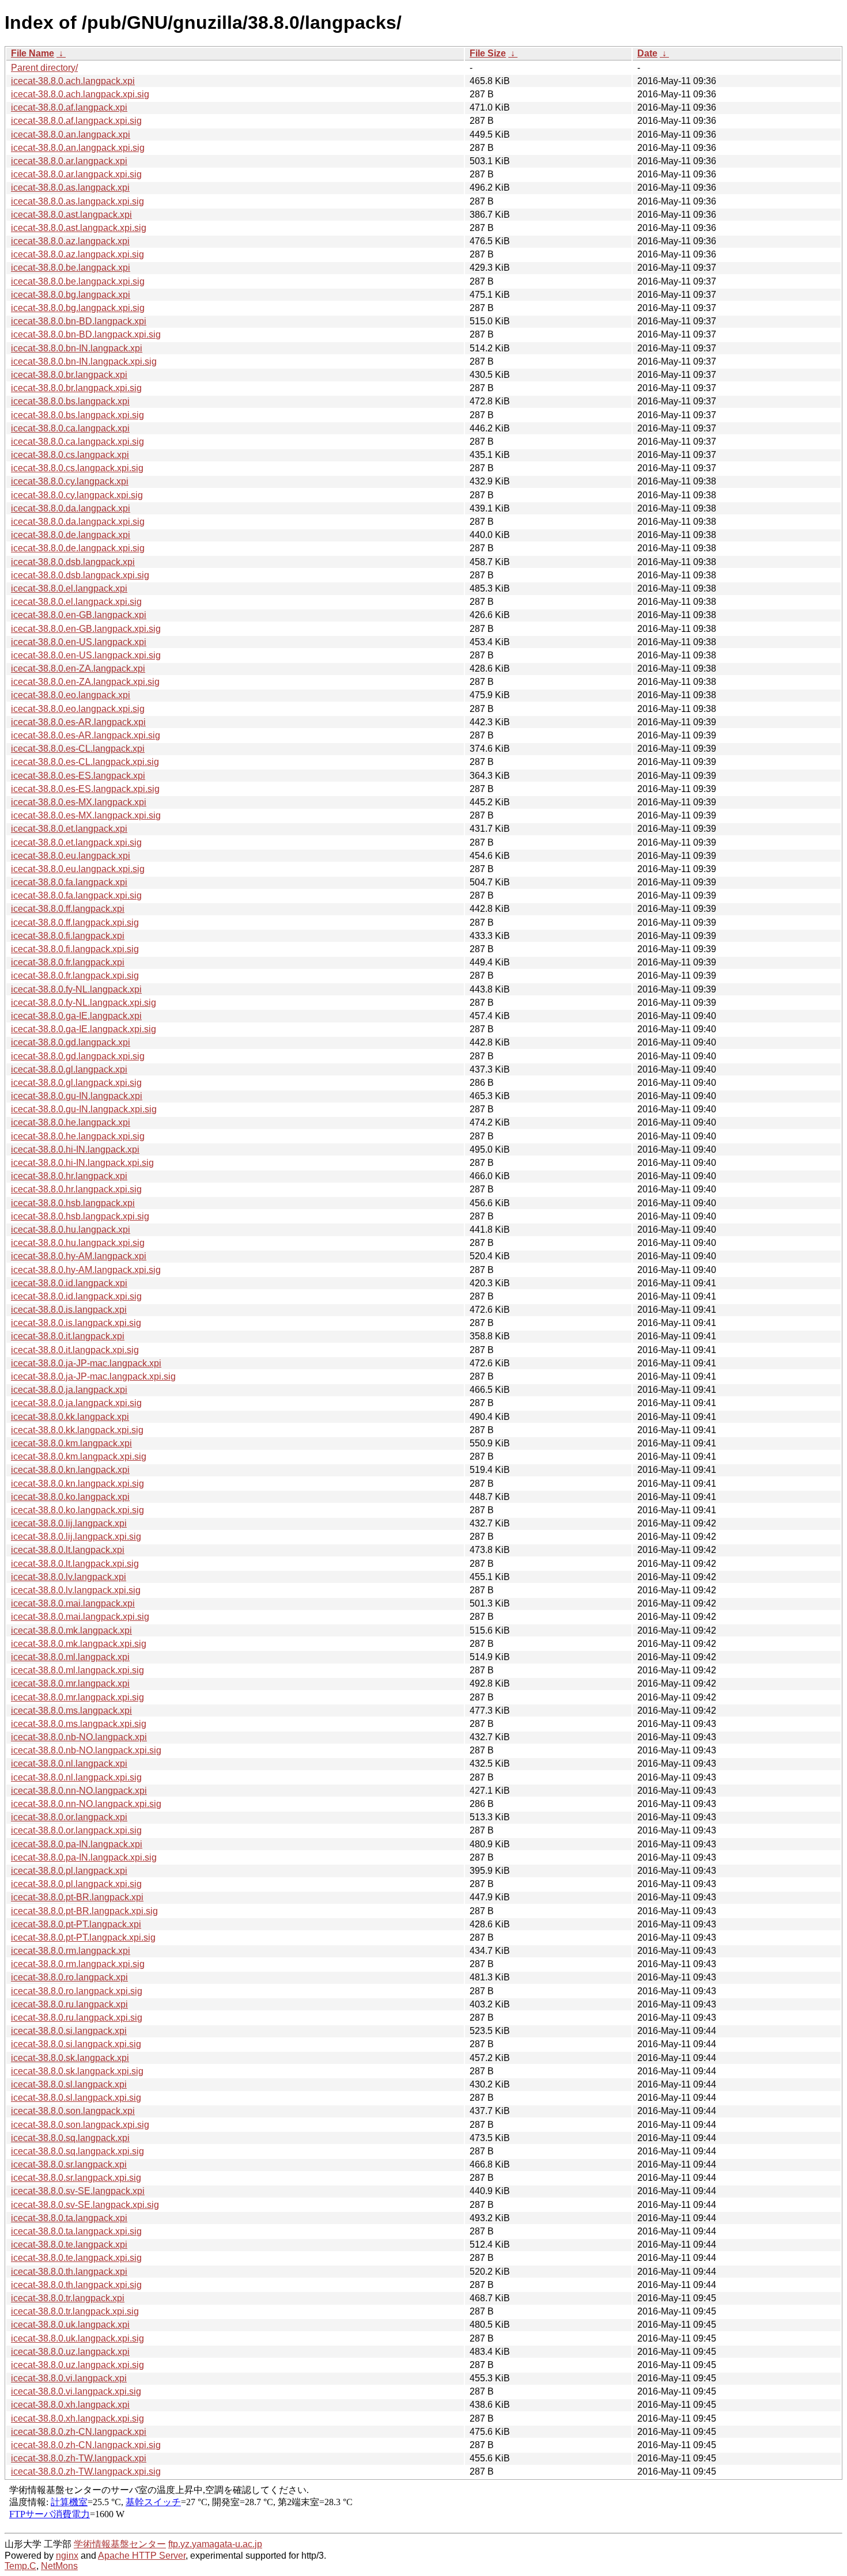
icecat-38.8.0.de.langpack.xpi (71, 535)
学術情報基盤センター (120, 2544)
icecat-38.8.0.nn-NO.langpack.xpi (79, 1791)
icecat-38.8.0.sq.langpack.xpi (70, 2138)
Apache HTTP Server (142, 2556)
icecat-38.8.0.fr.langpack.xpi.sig (75, 976)
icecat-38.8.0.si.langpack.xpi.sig (76, 2044)
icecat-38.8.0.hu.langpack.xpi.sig (78, 1243)
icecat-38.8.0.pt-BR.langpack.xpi (77, 1897)
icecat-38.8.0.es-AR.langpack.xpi (78, 722)
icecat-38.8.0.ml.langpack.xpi (70, 1657)
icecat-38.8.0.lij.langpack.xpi (69, 1523)
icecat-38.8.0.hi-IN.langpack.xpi (75, 1149)
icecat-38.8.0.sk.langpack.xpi (70, 2058)
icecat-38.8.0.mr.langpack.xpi (70, 1683)
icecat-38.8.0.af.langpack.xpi (69, 107)
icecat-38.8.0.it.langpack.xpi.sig (75, 1350)
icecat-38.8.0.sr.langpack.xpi (69, 2164)
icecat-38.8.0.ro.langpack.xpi (69, 1977)
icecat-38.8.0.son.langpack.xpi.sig (80, 2125)
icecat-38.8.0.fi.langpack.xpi (68, 936)
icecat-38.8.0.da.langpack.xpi (71, 508)
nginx (67, 2556)
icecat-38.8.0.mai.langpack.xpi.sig (80, 1617)
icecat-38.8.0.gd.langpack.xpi (71, 1042)
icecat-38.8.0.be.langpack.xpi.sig (78, 281)
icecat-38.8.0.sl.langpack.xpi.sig (76, 2098)
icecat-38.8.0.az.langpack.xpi (70, 241)
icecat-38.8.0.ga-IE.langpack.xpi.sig (84, 1029)
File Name (33, 53)
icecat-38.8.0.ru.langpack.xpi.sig (77, 2018)
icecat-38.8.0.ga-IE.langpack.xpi (76, 1016)
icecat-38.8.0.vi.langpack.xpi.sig (76, 2391)
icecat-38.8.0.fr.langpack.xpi (68, 962)
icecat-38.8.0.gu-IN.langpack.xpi (77, 1096)
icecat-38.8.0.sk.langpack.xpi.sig (77, 2071)
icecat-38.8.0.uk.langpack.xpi (70, 2325)
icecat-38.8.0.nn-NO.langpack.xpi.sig (86, 1804)
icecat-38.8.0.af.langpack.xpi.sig (76, 121)
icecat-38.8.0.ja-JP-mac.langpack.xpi (86, 1363)
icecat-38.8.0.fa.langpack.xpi (69, 882)
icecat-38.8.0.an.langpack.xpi (71, 135)
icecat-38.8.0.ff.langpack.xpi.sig (75, 923)
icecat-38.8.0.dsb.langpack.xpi (73, 562)
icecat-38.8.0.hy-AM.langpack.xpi (79, 1256)
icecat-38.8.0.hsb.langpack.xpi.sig (80, 1216)
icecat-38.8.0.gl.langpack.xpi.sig (76, 1083)
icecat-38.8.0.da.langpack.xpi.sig (78, 522)
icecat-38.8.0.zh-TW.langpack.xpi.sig (86, 2471)
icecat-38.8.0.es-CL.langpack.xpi (78, 749)
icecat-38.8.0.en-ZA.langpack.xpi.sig (85, 682)
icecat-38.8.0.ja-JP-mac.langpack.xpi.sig (93, 1376)
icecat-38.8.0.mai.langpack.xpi (73, 1603)
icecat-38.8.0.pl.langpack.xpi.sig (76, 1884)
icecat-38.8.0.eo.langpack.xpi (71, 695)
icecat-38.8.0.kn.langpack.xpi (70, 1470)
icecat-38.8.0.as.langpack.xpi (70, 187)
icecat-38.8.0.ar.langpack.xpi (69, 161)
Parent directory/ (44, 68)
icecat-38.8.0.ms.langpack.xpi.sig (79, 1724)
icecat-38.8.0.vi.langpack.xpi (69, 2378)
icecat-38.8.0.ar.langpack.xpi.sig (76, 174)
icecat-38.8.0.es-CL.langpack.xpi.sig (85, 762)
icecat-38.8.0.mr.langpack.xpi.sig (77, 1697)
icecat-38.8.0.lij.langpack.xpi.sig (76, 1537)
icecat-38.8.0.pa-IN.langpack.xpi (77, 1844)
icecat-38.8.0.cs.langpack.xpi (70, 455)
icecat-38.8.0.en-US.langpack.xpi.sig (86, 655)
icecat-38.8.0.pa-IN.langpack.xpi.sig (84, 1857)
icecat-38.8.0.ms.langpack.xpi (71, 1711)
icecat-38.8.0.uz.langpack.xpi (70, 2352)
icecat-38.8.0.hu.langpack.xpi (71, 1230)
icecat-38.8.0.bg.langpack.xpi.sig (78, 308)
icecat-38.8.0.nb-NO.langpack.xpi (79, 1737)
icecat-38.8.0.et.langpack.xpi (69, 829)
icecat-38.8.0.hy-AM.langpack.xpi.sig (86, 1270)
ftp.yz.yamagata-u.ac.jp (215, 2544)
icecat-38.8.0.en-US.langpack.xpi (79, 642)
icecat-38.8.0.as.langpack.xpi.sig (77, 201)
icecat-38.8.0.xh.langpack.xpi (70, 2405)
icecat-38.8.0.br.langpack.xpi (69, 375)
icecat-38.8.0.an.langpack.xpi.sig (78, 148)
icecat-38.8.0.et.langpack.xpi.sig (76, 842)
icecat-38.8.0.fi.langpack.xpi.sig (75, 949)
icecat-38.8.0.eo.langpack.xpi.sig (78, 709)
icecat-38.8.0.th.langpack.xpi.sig (76, 2285)
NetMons (59, 2566)
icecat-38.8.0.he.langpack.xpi (71, 1122)
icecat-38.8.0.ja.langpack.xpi (69, 1390)
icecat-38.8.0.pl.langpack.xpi (69, 1871)
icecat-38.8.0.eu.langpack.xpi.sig (78, 869)
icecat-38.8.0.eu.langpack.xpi (71, 856)
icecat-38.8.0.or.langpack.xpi (69, 1817)
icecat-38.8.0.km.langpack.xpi (71, 1443)
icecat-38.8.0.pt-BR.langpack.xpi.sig (84, 1911)
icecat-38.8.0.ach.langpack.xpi (73, 81)
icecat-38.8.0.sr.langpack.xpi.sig (76, 2178)
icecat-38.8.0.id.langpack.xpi (69, 1283)
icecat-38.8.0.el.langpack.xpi (69, 588)
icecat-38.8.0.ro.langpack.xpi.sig (77, 1991)
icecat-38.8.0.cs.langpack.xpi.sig (77, 468)
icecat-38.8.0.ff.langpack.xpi (68, 909)
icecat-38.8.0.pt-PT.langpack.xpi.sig (83, 1937)
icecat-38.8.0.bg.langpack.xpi (71, 295)
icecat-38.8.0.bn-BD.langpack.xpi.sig (86, 334)
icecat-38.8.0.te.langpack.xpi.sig (76, 2258)
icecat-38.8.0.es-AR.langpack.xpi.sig (86, 735)
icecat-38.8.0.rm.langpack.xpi (71, 1951)
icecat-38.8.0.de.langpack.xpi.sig (78, 548)
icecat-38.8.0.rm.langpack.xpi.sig (78, 1964)
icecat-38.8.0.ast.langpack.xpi (71, 215)
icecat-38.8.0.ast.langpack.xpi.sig (79, 228)
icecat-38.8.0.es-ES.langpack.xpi (78, 776)
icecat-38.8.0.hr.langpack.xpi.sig (76, 1189)
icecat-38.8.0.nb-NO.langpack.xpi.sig (86, 1750)
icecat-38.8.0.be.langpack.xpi (71, 268)
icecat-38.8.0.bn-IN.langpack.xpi (77, 348)
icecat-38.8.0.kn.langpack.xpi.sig (77, 1484)
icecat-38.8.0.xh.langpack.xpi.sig (77, 2418)
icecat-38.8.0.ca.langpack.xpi (70, 428)
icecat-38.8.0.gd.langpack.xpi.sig (78, 1056)
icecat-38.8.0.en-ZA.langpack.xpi (78, 668)
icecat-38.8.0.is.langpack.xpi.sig (76, 1323)
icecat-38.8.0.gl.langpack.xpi (69, 1069)
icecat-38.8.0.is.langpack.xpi (69, 1310)
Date (647, 53)
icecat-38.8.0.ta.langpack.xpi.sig (76, 2231)
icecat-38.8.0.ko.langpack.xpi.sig (77, 1510)
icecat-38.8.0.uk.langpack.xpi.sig (77, 2338)
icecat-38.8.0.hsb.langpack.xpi (73, 1203)
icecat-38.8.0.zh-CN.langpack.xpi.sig (86, 2445)
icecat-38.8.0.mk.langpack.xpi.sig (79, 1644)
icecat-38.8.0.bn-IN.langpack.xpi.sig (84, 361)
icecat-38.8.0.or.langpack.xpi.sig (76, 1830)
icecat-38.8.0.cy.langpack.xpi (70, 481)
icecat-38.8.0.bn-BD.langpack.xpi (79, 321)
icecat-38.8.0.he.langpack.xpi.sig (78, 1136)
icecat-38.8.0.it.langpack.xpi (68, 1336)
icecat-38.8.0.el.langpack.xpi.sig (76, 602)
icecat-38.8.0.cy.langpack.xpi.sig (77, 495)
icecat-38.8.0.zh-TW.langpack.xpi (79, 2458)
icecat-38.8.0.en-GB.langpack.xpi (79, 615)
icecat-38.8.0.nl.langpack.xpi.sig (76, 1777)
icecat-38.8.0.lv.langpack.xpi (69, 1577)
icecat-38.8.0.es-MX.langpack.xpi (79, 802)
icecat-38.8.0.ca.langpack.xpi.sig (77, 442)
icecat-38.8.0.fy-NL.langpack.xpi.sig (84, 1003)
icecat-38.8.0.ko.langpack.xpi (70, 1497)
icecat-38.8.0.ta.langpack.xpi (69, 2218)
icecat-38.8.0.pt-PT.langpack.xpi (76, 1924)
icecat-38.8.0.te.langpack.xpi (69, 2244)
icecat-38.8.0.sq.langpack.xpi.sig (77, 2151)
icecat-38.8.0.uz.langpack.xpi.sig (77, 2365)
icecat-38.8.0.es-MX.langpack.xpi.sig (86, 815)
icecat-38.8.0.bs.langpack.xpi (70, 401)
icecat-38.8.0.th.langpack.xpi (69, 2272)
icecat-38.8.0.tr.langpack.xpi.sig (75, 2311)
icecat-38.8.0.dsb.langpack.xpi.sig (80, 575)
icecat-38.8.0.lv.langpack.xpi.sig (76, 1590)
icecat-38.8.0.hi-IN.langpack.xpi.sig (82, 1163)
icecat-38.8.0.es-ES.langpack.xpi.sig (85, 789)
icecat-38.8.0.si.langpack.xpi (69, 2031)
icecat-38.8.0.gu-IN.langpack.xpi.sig (84, 1109)
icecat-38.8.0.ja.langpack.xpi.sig (76, 1403)
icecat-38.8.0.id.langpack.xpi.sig (76, 1296)
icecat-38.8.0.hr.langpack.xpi (69, 1176)
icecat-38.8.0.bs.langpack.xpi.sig (77, 415)
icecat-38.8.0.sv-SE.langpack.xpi (78, 2191)
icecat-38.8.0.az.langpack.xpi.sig (77, 254)
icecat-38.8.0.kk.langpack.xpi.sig (77, 1430)
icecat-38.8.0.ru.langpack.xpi (69, 2004)
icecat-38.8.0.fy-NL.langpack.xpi (76, 989)
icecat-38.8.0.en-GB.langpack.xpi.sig (86, 629)
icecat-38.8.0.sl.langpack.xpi (69, 2084)
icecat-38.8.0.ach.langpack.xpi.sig (80, 94)
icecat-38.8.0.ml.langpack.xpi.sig (77, 1670)
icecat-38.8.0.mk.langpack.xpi (71, 1630)
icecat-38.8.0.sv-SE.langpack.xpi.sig (85, 2205)
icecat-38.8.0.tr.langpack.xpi (68, 2298)
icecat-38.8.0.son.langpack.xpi (73, 2111)
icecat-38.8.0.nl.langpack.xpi (69, 1764)
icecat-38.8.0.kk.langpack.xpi (70, 1417)
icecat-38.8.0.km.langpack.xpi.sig (79, 1456)
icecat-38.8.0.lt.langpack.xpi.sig (75, 1564)
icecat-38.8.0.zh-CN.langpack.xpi (79, 2432)
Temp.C (20, 2566)
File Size (488, 53)
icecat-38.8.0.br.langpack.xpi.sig (76, 388)
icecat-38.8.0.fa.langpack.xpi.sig (76, 895)
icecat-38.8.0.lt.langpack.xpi (68, 1550)
